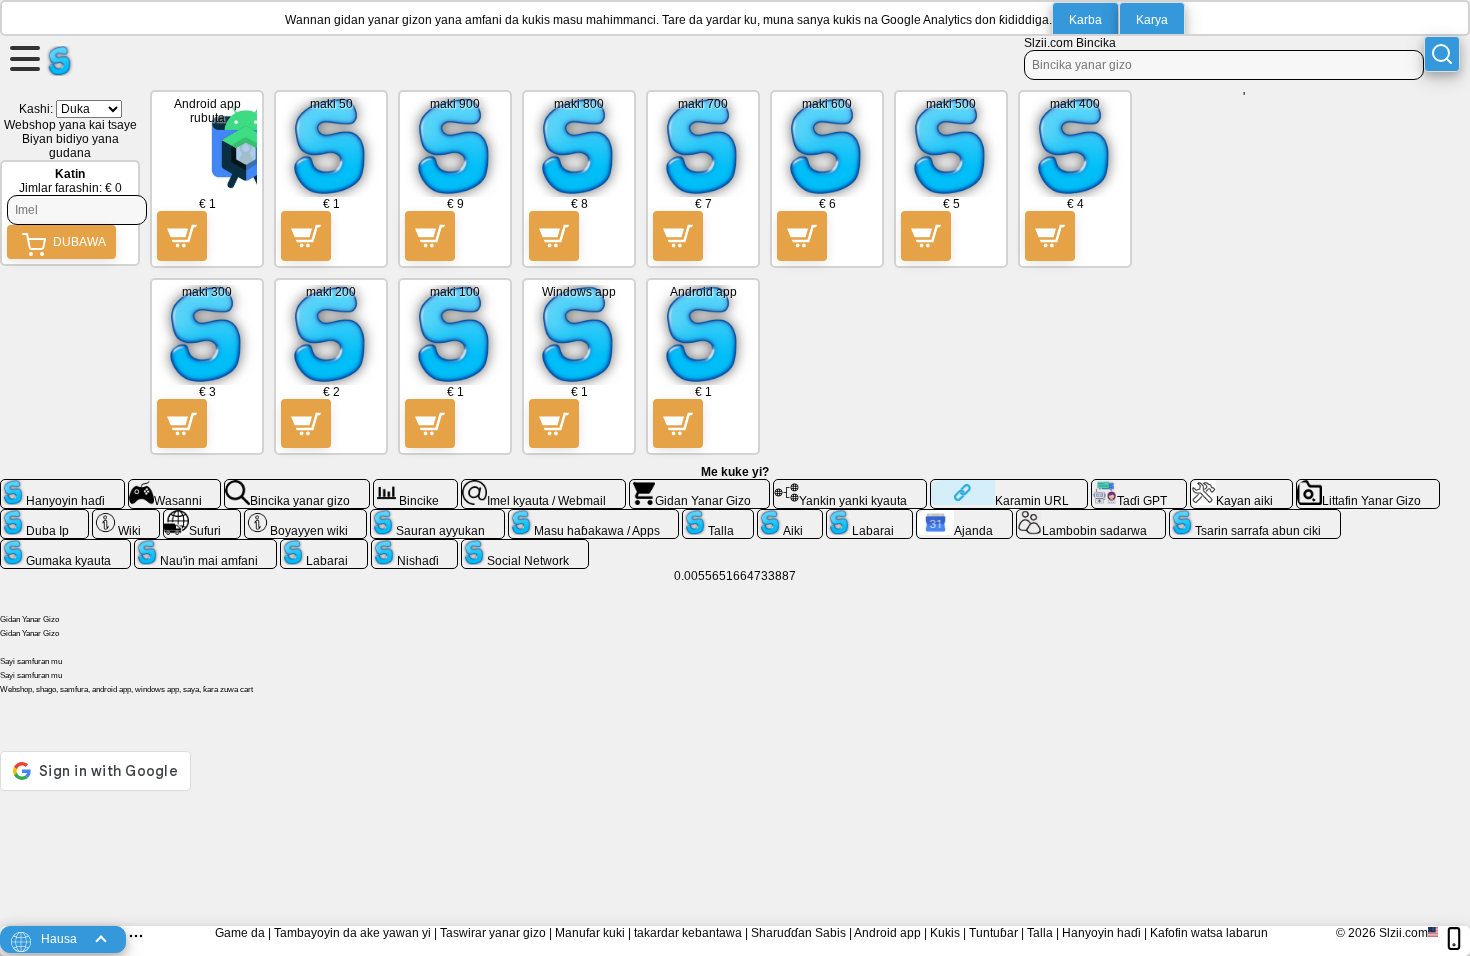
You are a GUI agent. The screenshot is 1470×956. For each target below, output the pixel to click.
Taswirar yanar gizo (493, 933)
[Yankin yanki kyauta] (850, 487)
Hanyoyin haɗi (1101, 933)
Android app (887, 933)
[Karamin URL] (1009, 487)
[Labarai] (870, 517)
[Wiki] (126, 517)
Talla (1040, 933)
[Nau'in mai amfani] (206, 547)
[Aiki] (790, 517)
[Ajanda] (964, 517)
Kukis (945, 933)
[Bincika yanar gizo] (297, 487)
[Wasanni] (175, 487)
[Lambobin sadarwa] (1091, 517)
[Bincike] (416, 487)
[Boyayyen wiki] (306, 517)
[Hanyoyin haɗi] (62, 487)
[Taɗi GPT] (1139, 487)
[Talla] (718, 517)
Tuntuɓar (993, 933)
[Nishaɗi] (415, 547)
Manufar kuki (590, 933)
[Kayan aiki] (1241, 487)
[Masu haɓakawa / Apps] (594, 517)
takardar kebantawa (688, 933)
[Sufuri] (202, 517)
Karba (1085, 20)
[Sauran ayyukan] (437, 517)
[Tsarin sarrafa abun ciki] (1255, 517)
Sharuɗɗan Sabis (798, 933)
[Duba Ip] (44, 517)
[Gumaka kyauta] (65, 547)
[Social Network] (525, 547)
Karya (1152, 20)
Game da (240, 933)
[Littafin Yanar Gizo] (1368, 487)
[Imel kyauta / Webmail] (543, 487)
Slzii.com (1403, 933)
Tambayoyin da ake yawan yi (352, 933)
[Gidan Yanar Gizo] (700, 487)
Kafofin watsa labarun (1209, 933)
